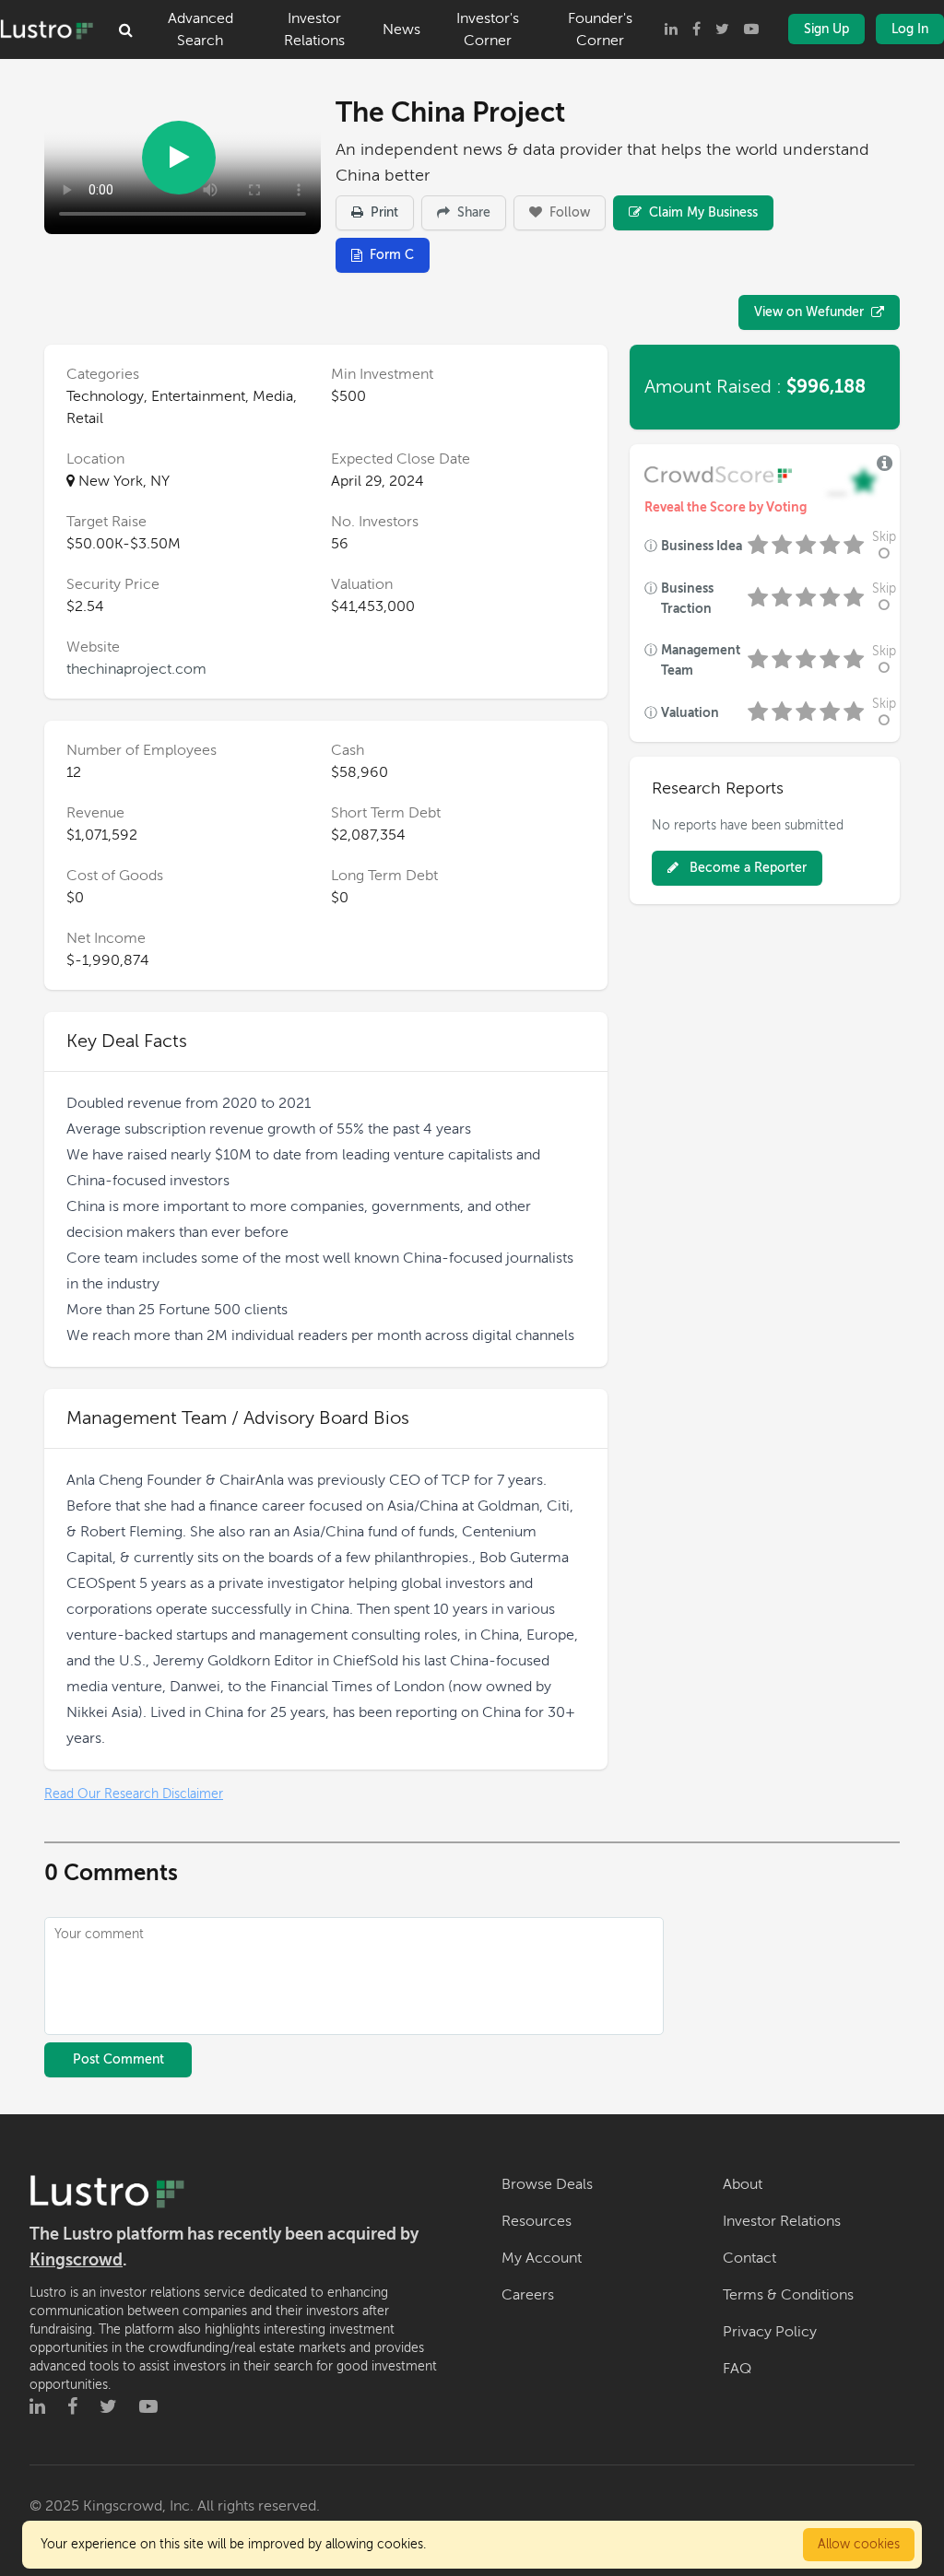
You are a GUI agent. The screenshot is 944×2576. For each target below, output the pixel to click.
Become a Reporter (746, 868)
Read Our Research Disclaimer (134, 1794)
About (743, 2184)
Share (472, 212)
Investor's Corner (488, 29)
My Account (542, 2258)
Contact (749, 2258)
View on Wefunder (809, 312)
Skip (884, 537)
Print (383, 212)
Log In (910, 29)
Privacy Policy (770, 2332)
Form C (392, 255)
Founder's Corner (600, 29)
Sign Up (826, 29)
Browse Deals (547, 2184)
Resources (537, 2221)
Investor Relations (314, 29)
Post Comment (118, 2059)
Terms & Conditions (788, 2295)
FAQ (737, 2369)
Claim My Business (702, 212)
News (401, 29)
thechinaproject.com (136, 669)
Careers (528, 2295)
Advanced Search (201, 29)
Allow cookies (859, 2544)
